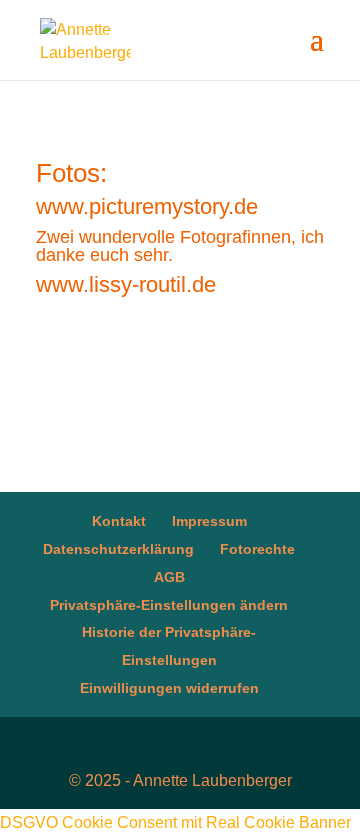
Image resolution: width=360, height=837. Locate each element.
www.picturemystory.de (147, 206)
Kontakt (119, 521)
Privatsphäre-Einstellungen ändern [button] (169, 605)
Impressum (209, 521)
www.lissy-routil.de (126, 284)
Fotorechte (257, 549)
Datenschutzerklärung (118, 549)
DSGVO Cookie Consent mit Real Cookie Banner (175, 822)
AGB (169, 577)
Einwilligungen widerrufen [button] (169, 688)
